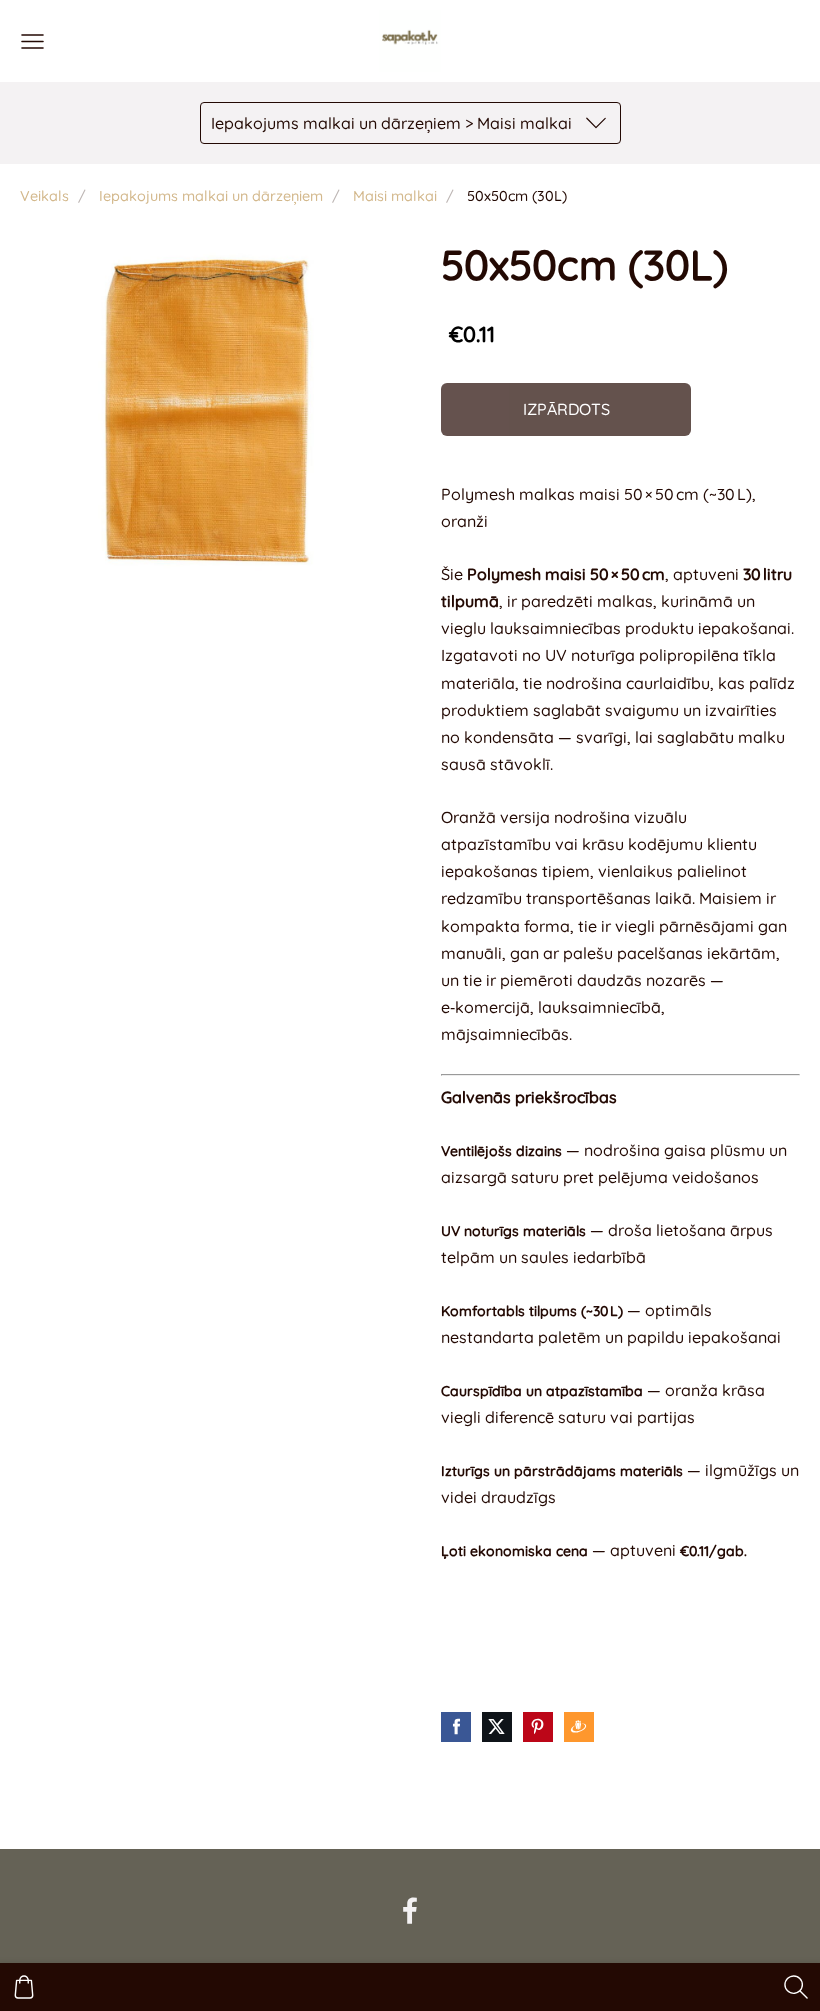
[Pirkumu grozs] (24, 1987)
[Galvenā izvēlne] (32, 41)
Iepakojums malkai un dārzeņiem (211, 196)
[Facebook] (410, 1910)
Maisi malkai (395, 196)
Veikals (44, 196)
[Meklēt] (796, 1987)
